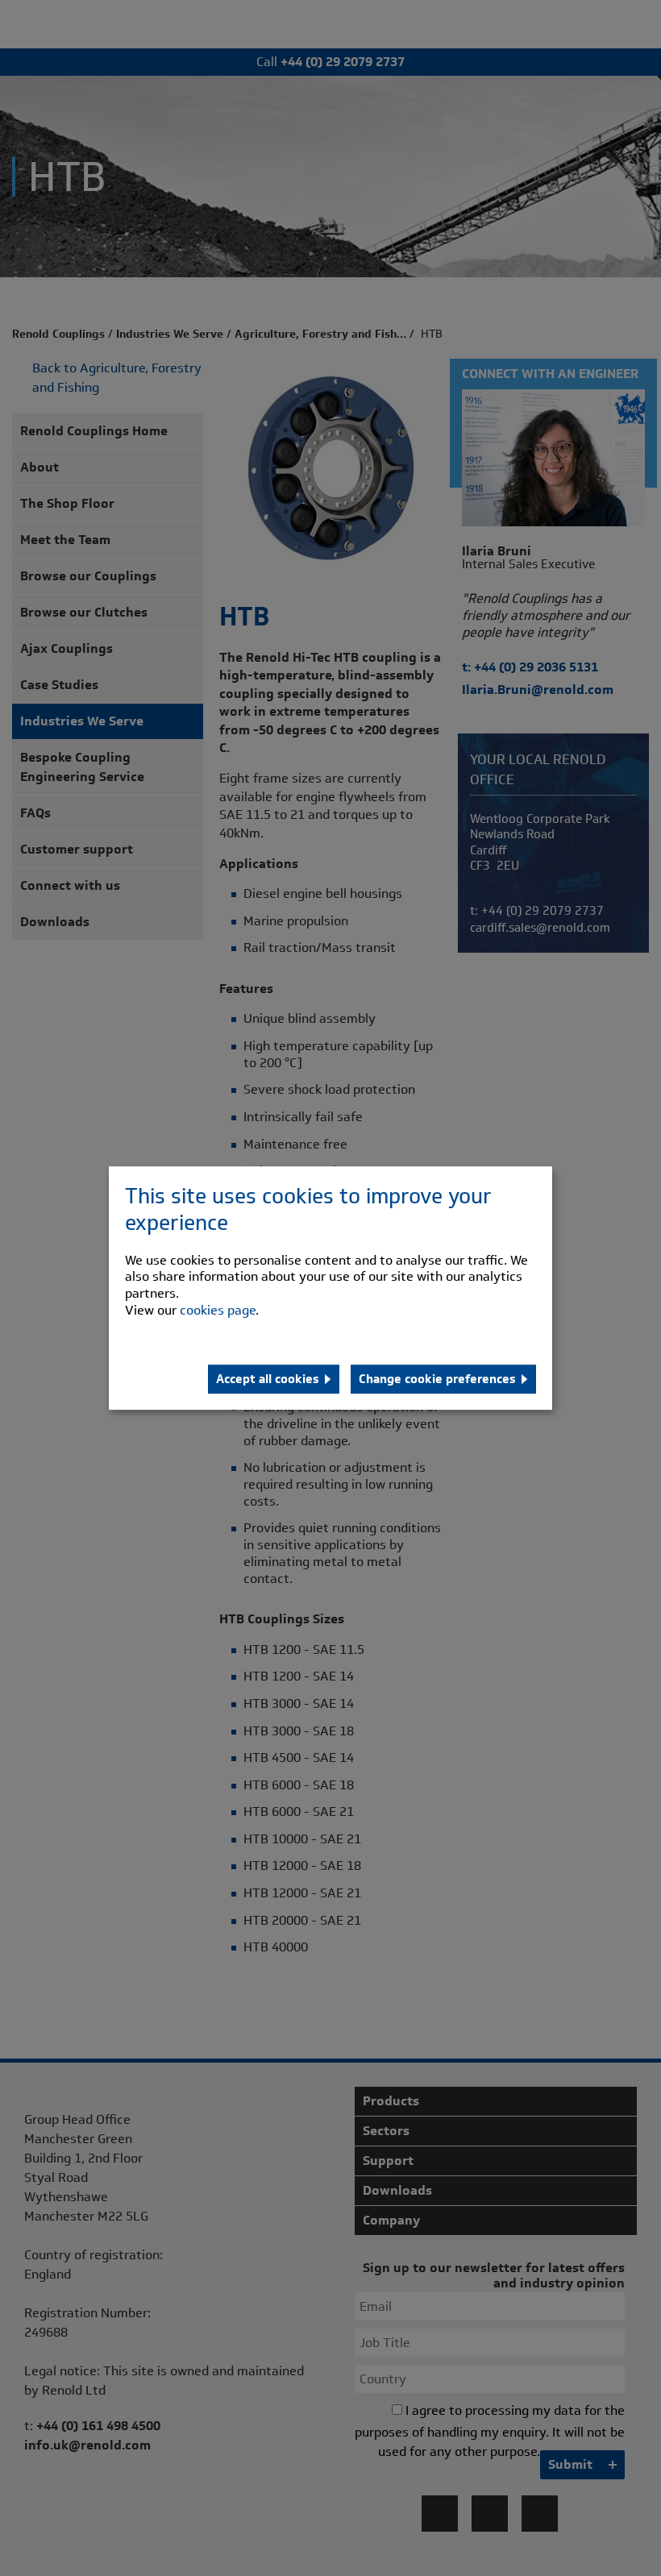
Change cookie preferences (437, 1379)
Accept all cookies (268, 1379)
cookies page (218, 1310)
